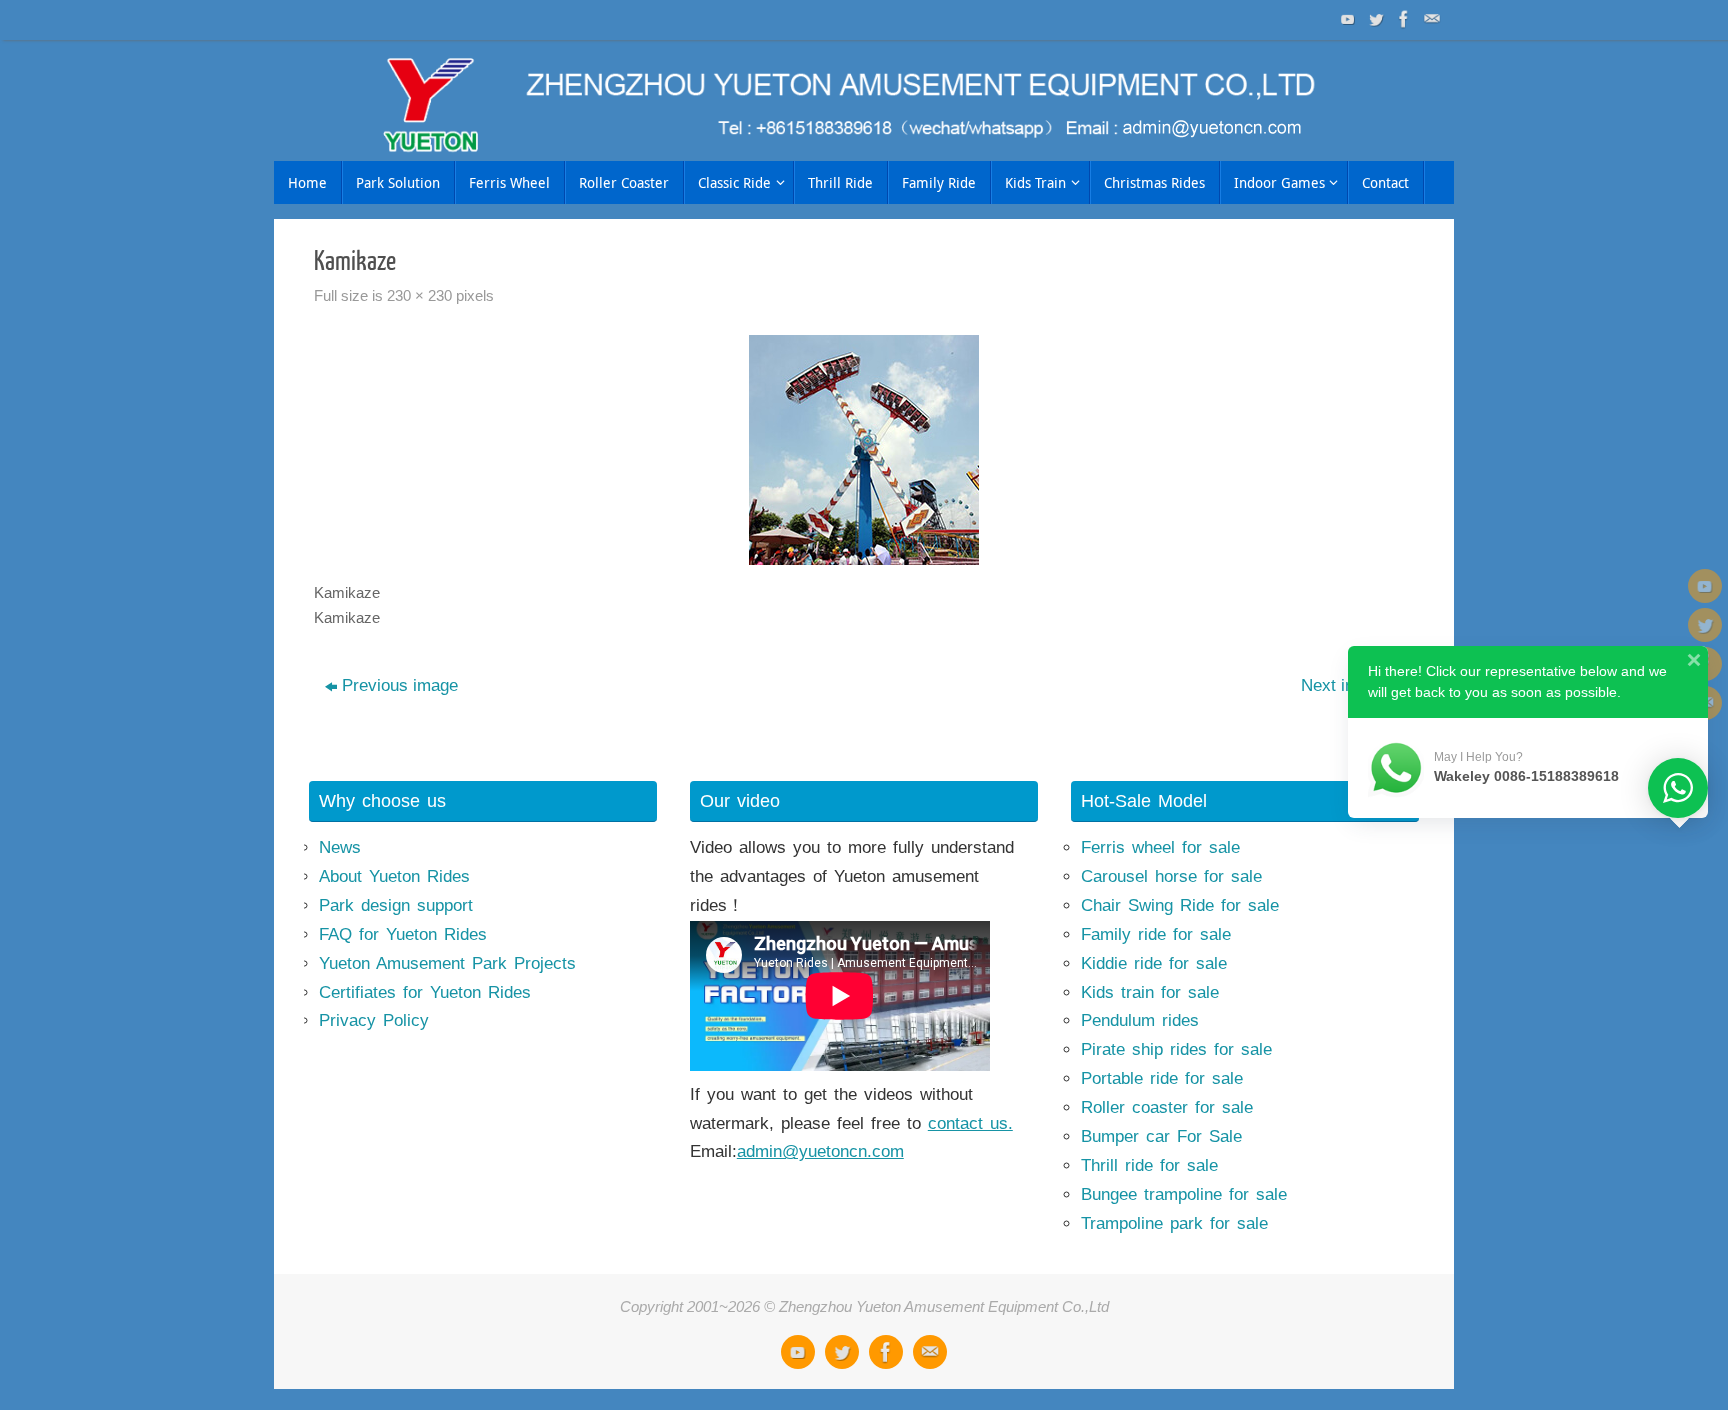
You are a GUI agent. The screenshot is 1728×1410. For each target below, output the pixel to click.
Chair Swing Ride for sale (1180, 905)
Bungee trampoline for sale (1184, 1194)
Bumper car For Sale (1161, 1136)
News (340, 847)
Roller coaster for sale (1167, 1107)
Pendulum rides (1140, 1020)
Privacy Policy (374, 1020)
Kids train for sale (1150, 992)
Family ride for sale (1156, 934)
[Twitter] (1374, 19)
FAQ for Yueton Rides (403, 934)
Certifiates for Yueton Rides (425, 992)
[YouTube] (1346, 19)
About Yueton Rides (394, 876)
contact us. (970, 1123)
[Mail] (1430, 19)
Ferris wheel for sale (1160, 847)
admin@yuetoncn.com (820, 1151)
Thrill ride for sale (1149, 1165)
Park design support (396, 905)
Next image (1343, 685)
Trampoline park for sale (1174, 1223)
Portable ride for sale (1162, 1078)
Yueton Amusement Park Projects (447, 963)
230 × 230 (419, 295)
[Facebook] (1402, 19)
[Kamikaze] (864, 450)
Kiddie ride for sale (1154, 963)
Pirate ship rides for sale (1176, 1049)
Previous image (400, 685)
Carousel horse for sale (1171, 876)
